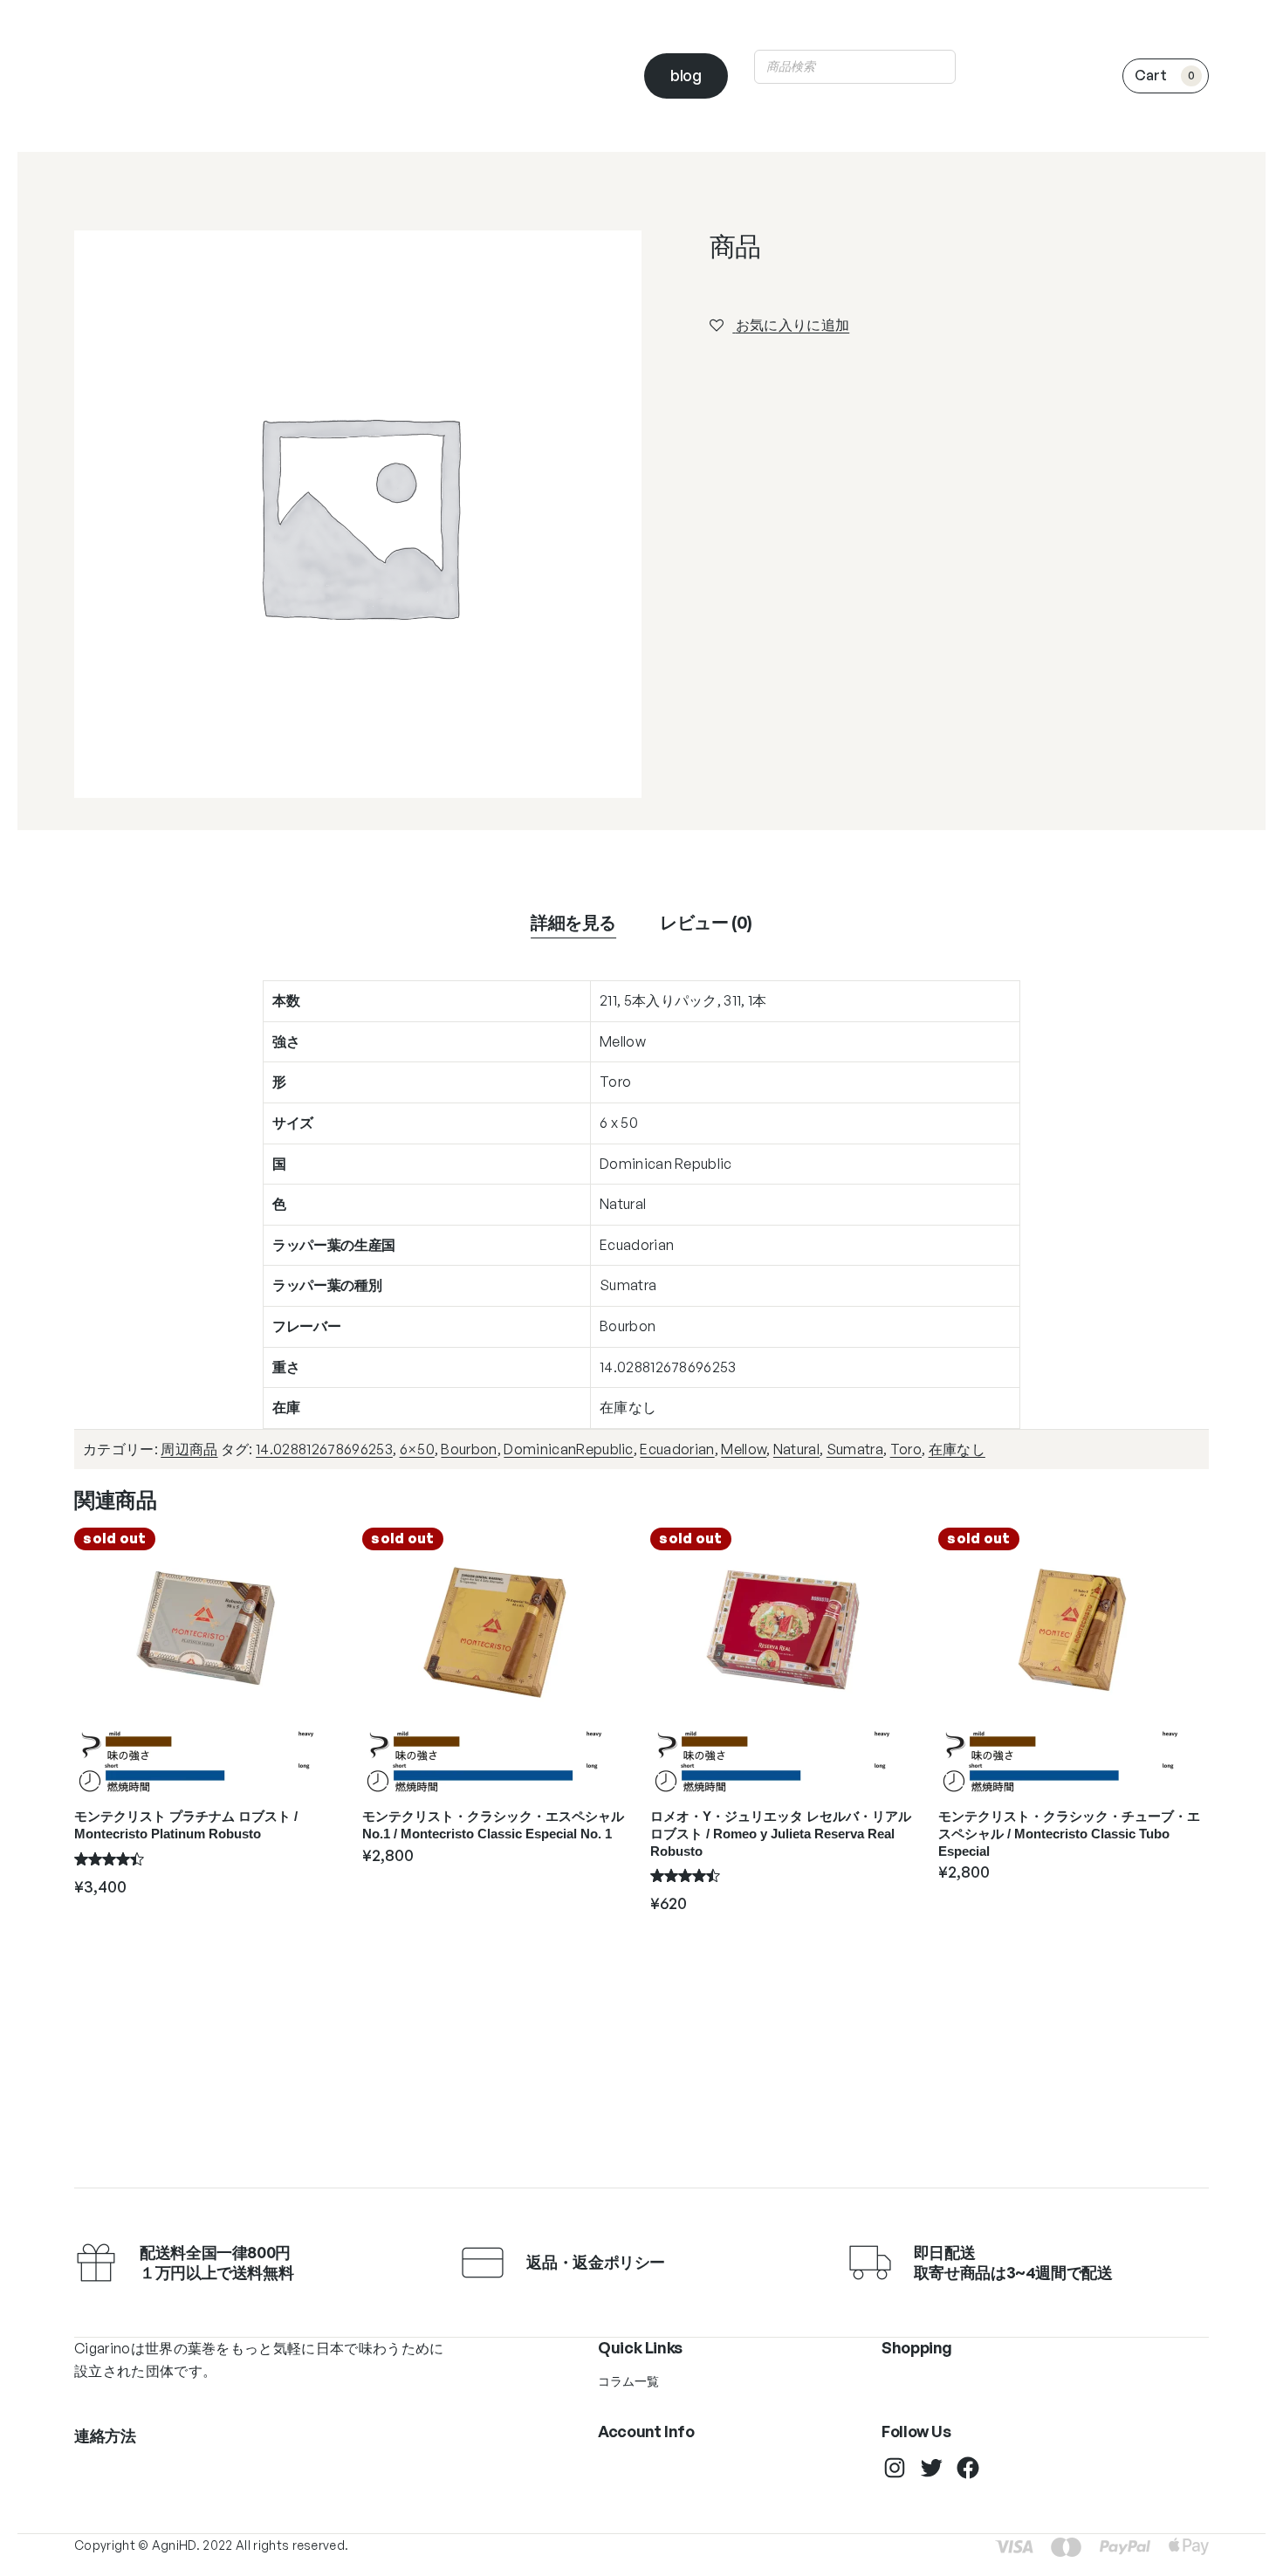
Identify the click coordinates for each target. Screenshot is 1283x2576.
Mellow (744, 1449)
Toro (906, 1449)
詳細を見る (573, 922)
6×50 (417, 1449)
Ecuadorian (677, 1449)
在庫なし (957, 1449)
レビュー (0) (706, 922)
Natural (796, 1449)
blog (686, 75)
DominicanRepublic (568, 1449)
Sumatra (855, 1449)
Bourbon (469, 1449)
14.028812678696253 (324, 1449)
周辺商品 (189, 1449)
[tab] (573, 923)
